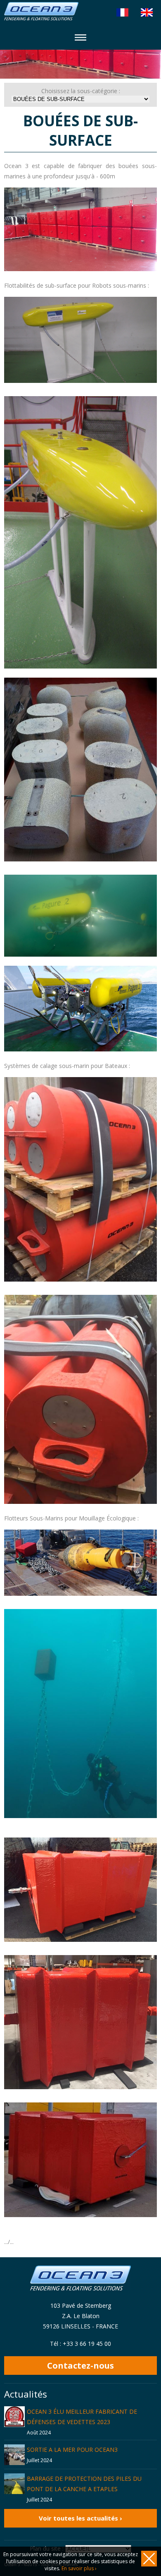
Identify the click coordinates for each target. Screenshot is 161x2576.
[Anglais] (147, 12)
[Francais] (122, 12)
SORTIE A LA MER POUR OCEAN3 (72, 2450)
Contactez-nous (80, 2366)
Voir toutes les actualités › (80, 2518)
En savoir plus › (79, 2568)
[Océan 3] (41, 18)
